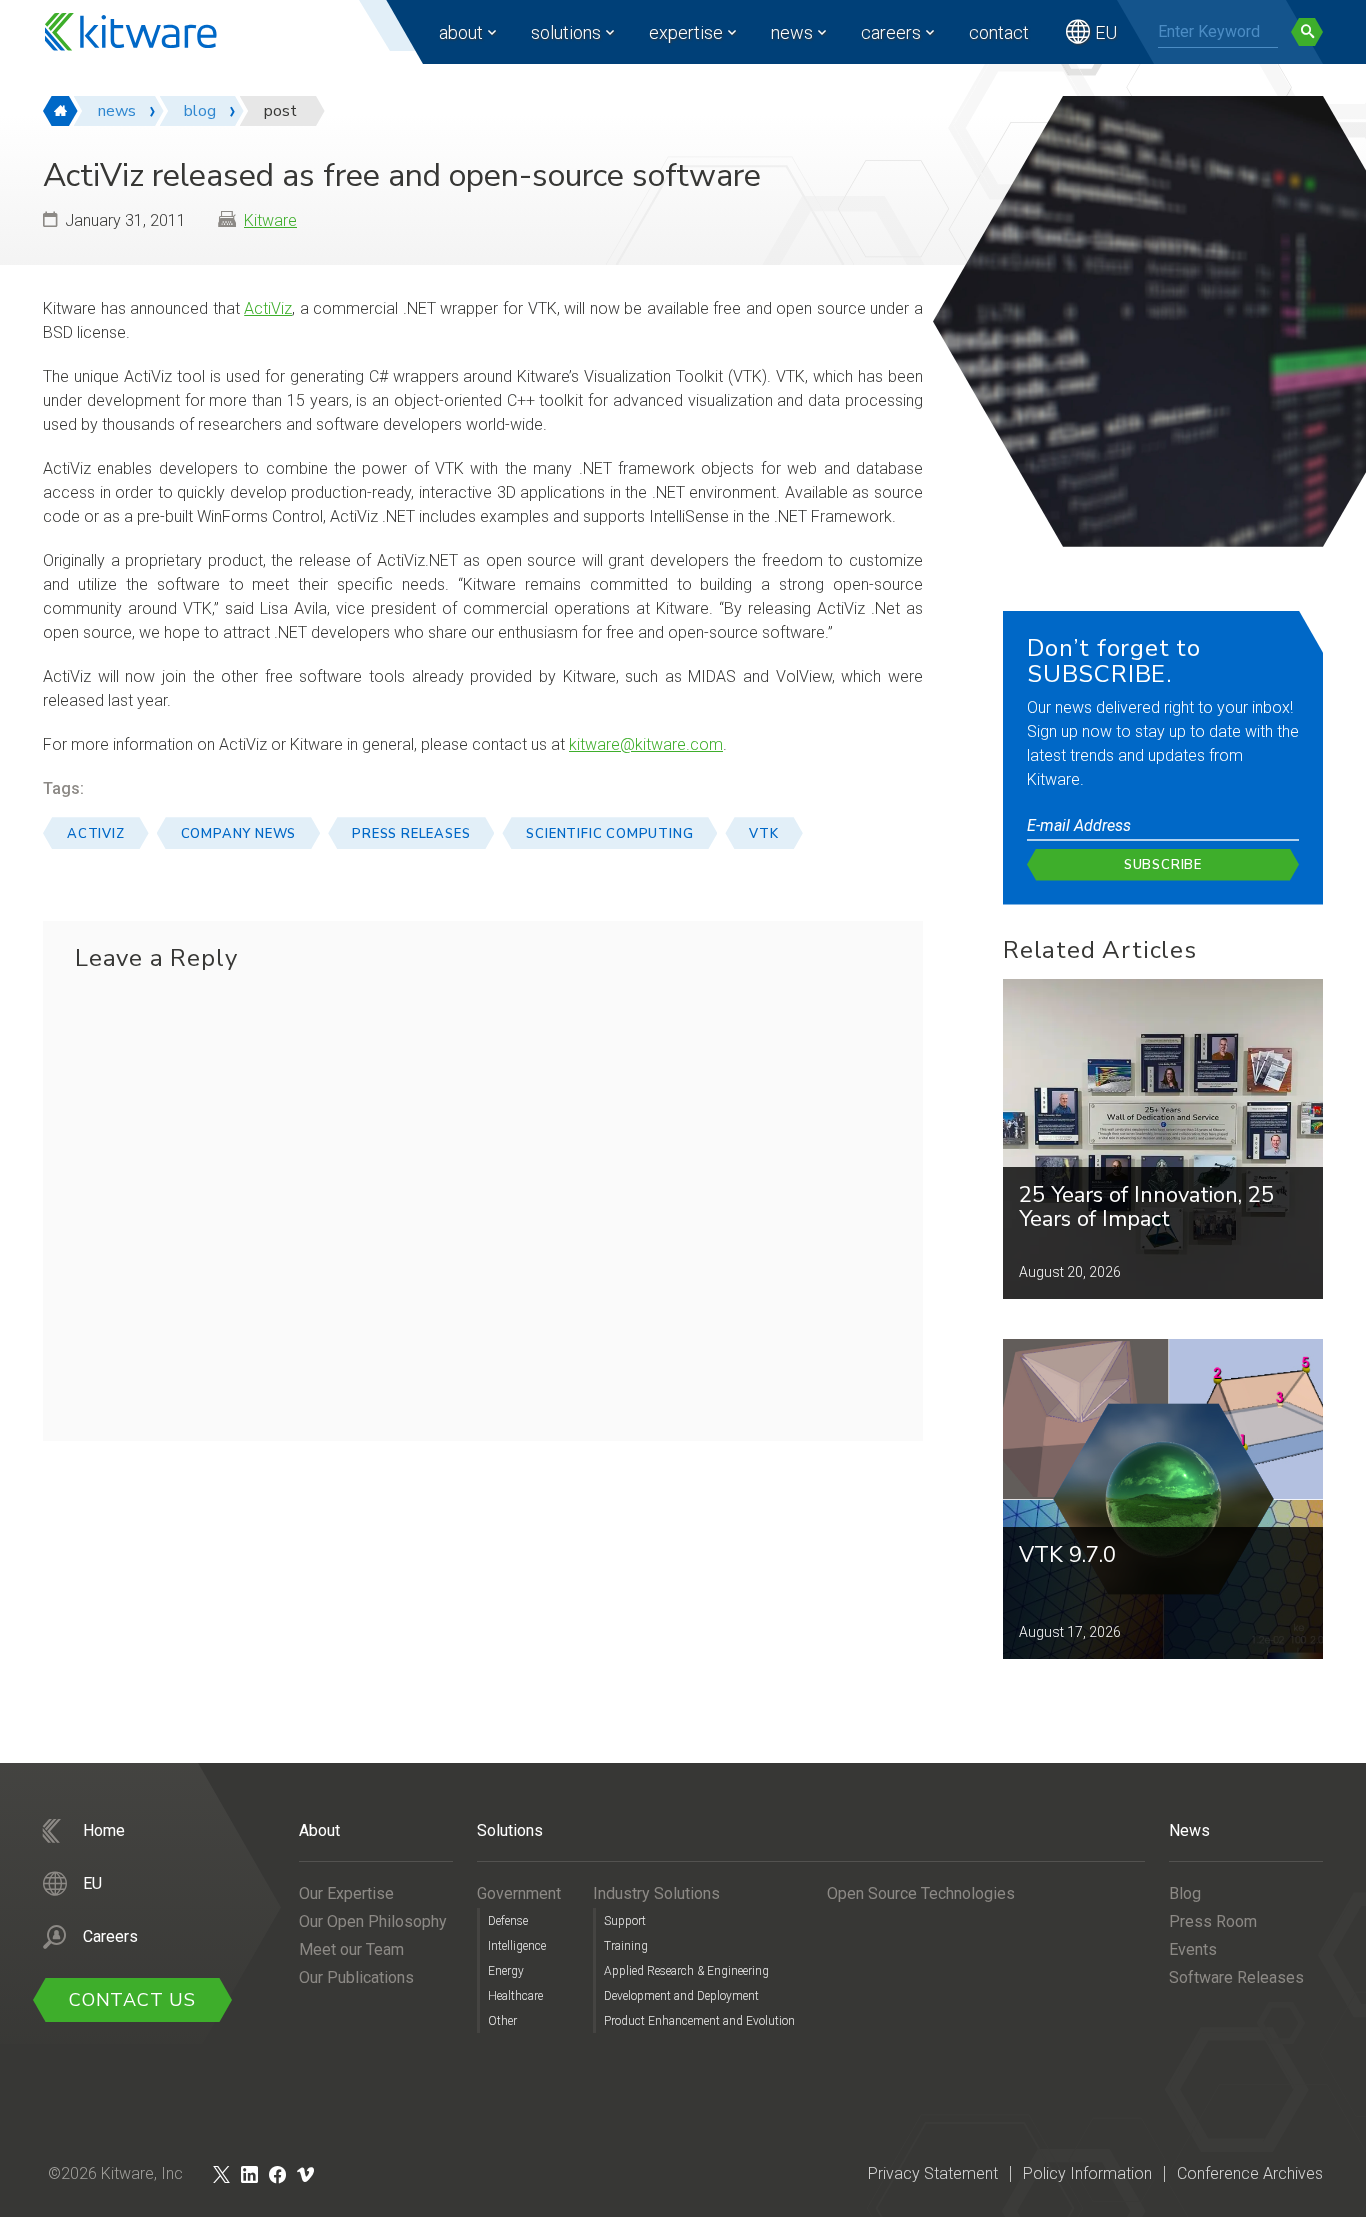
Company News (239, 834)
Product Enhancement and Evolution (699, 2021)
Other (502, 2021)
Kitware (270, 220)
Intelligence (517, 1946)
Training (626, 1946)
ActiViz (268, 308)
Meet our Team (351, 1949)
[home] (60, 111)
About (461, 32)
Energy (506, 1971)
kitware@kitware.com (646, 744)
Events (1193, 1949)
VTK (763, 834)
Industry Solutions (656, 1893)
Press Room (1213, 1921)
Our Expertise (346, 1893)
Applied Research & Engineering (686, 1971)
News (792, 32)
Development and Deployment (681, 1996)
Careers (891, 32)
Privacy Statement (933, 2173)
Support (625, 1921)
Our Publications (356, 1977)
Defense (508, 1921)
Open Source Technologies (921, 1893)
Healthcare (515, 1996)
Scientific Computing (609, 834)
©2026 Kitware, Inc (115, 2173)
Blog (1185, 1893)
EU (1106, 32)
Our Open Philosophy (373, 1921)
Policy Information (1087, 2173)
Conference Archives (1250, 2173)
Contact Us (132, 2000)
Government (519, 1893)
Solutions (566, 32)
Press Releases (411, 834)
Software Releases (1236, 1977)
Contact (999, 32)
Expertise (686, 32)
